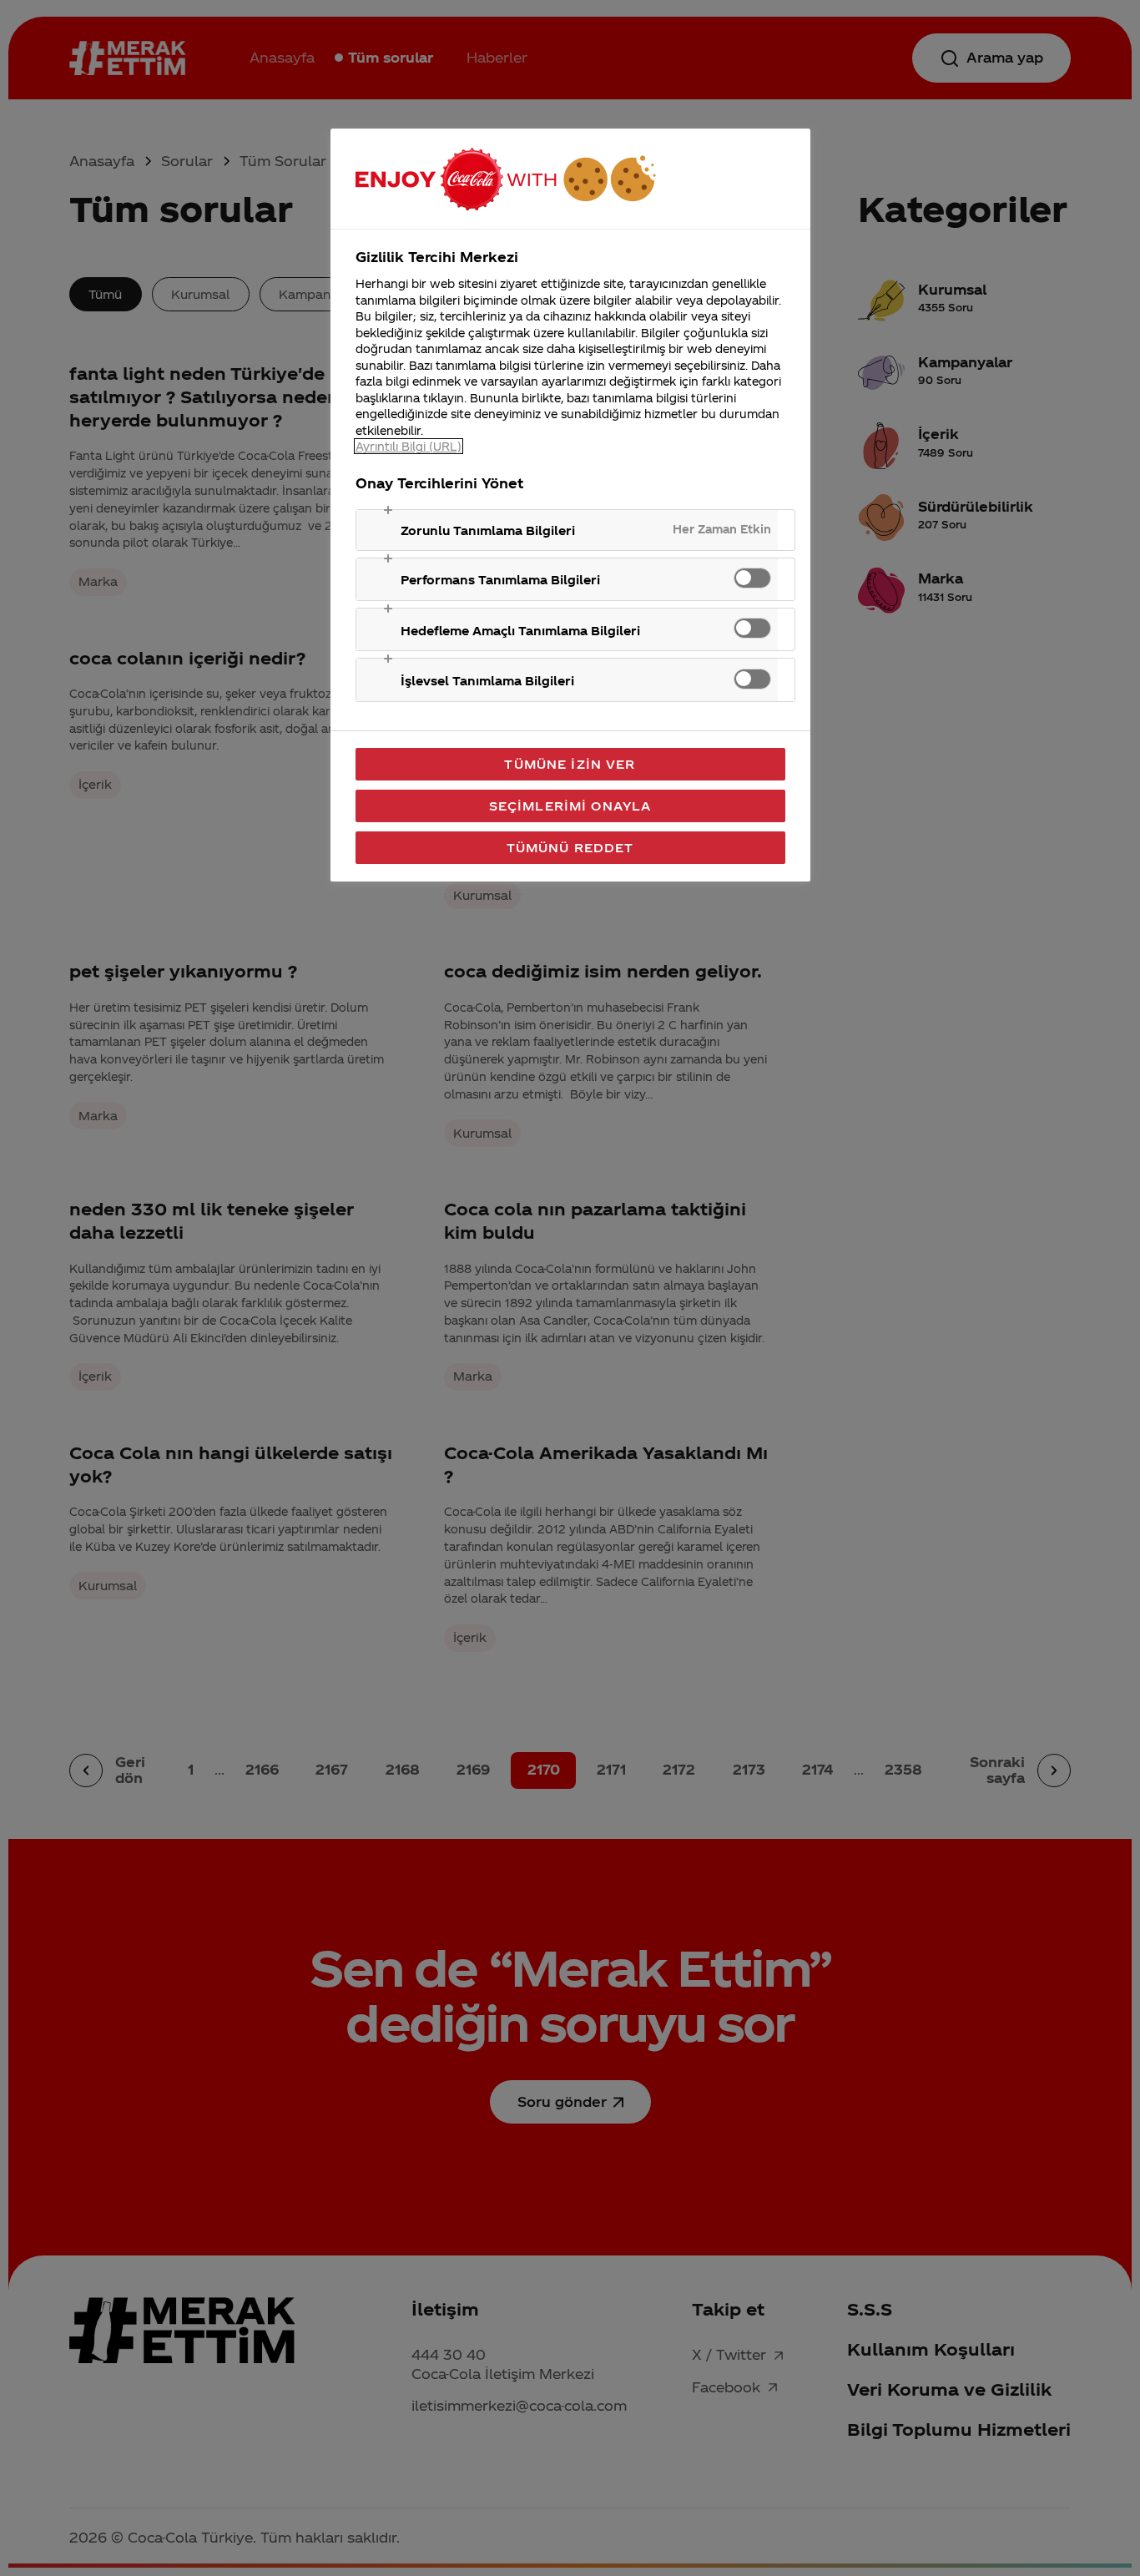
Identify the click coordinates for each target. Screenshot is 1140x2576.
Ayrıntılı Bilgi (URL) (409, 446)
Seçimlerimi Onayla (570, 806)
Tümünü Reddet (570, 847)
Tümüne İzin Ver (570, 764)
